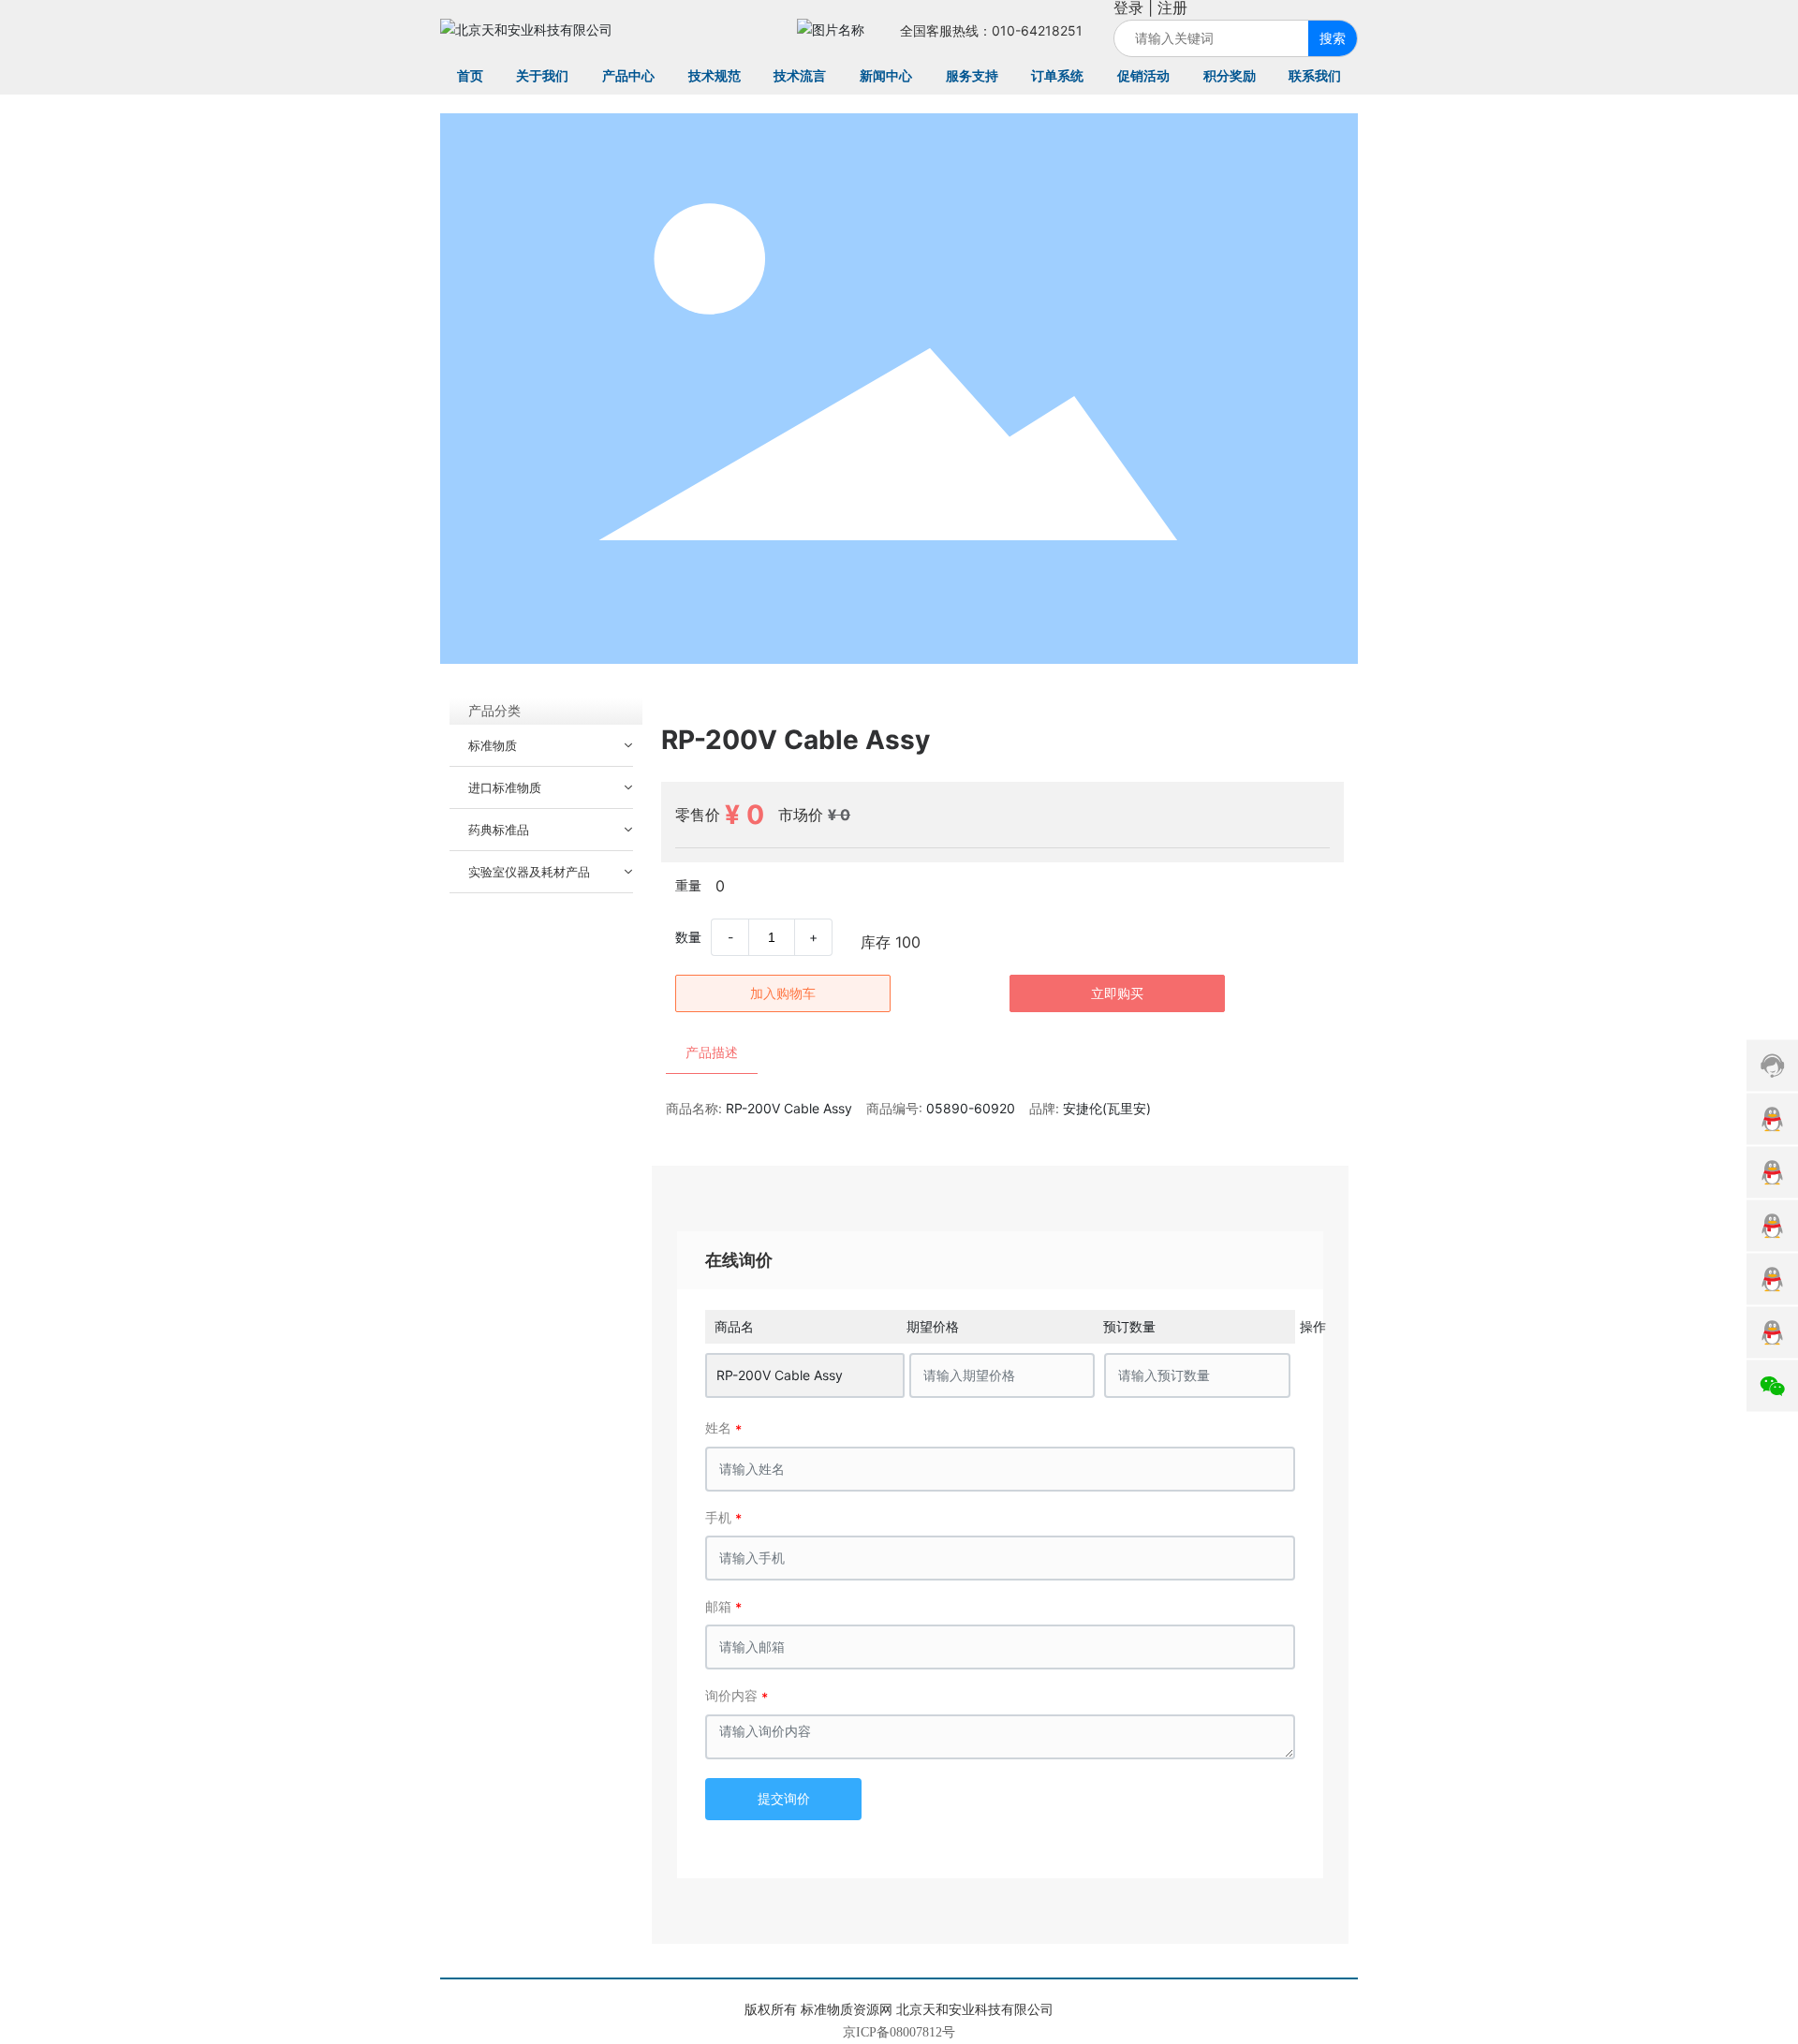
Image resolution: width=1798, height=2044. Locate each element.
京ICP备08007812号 (899, 2032)
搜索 (1333, 38)
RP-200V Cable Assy (780, 1375)
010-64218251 (1037, 30)
